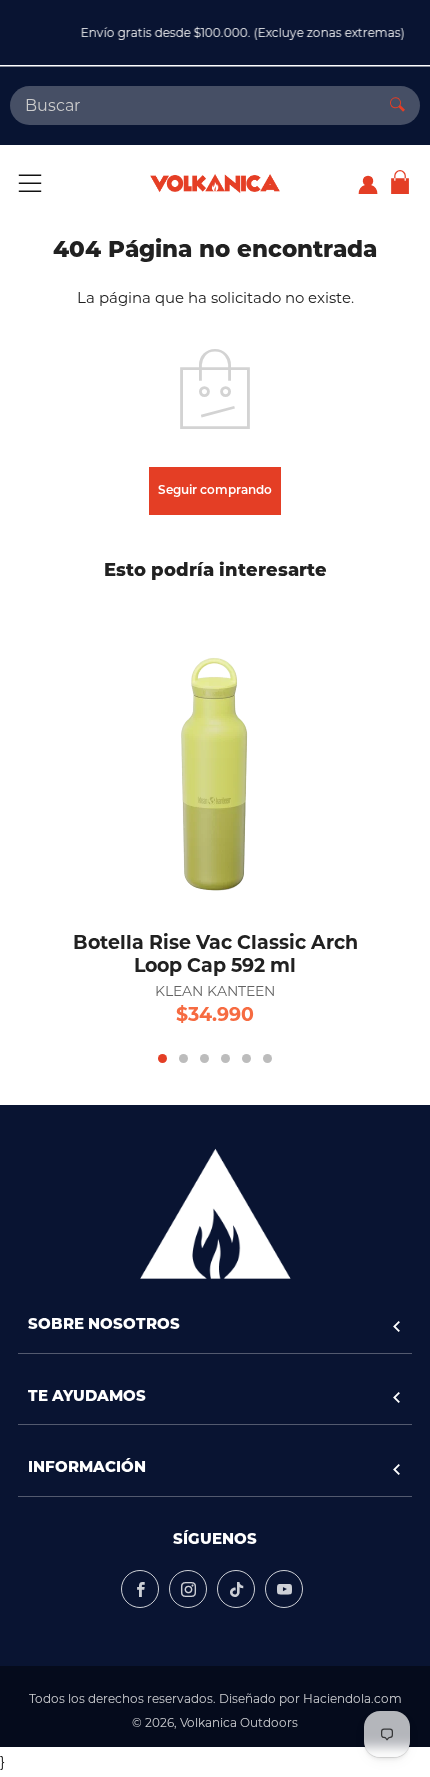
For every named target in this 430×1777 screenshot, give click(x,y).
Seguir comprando (215, 491)
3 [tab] (204, 1058)
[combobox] (192, 105)
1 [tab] (162, 1058)
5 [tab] (246, 1058)
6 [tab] (267, 1058)
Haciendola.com (352, 1698)
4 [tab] (225, 1058)
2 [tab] (183, 1058)
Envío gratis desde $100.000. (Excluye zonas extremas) (228, 32)
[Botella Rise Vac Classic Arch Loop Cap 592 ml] (215, 756)
